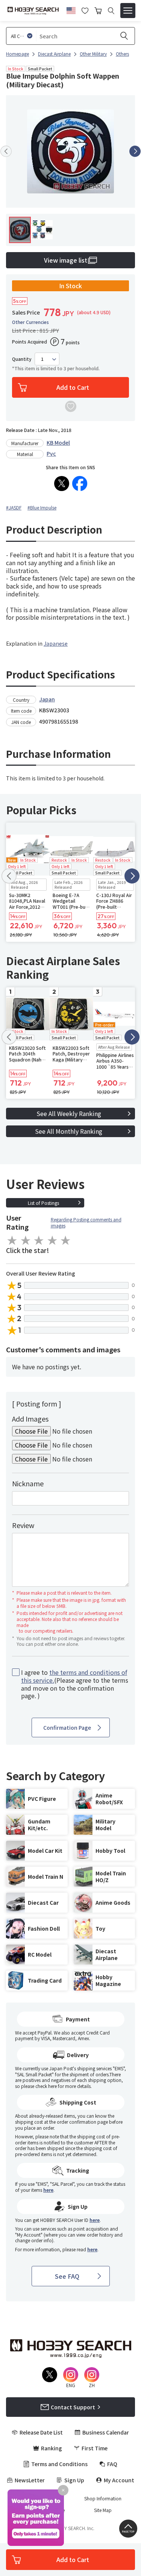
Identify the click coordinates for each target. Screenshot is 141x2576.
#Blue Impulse (42, 507)
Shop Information (103, 2498)
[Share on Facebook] (80, 484)
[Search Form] (111, 11)
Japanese (56, 643)
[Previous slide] (6, 151)
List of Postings (43, 1203)
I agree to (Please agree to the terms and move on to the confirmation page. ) (75, 1684)
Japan (47, 699)
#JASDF (14, 507)
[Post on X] (62, 484)
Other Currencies (30, 322)
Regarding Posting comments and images (86, 1222)
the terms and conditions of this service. (74, 1676)
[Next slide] (135, 151)
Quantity (22, 359)
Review (23, 1525)
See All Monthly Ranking (69, 1131)
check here (46, 2086)
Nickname (28, 1483)
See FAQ (67, 2276)
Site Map (103, 2510)
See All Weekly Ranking (69, 1113)
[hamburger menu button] (128, 11)
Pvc (51, 453)
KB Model (58, 443)
